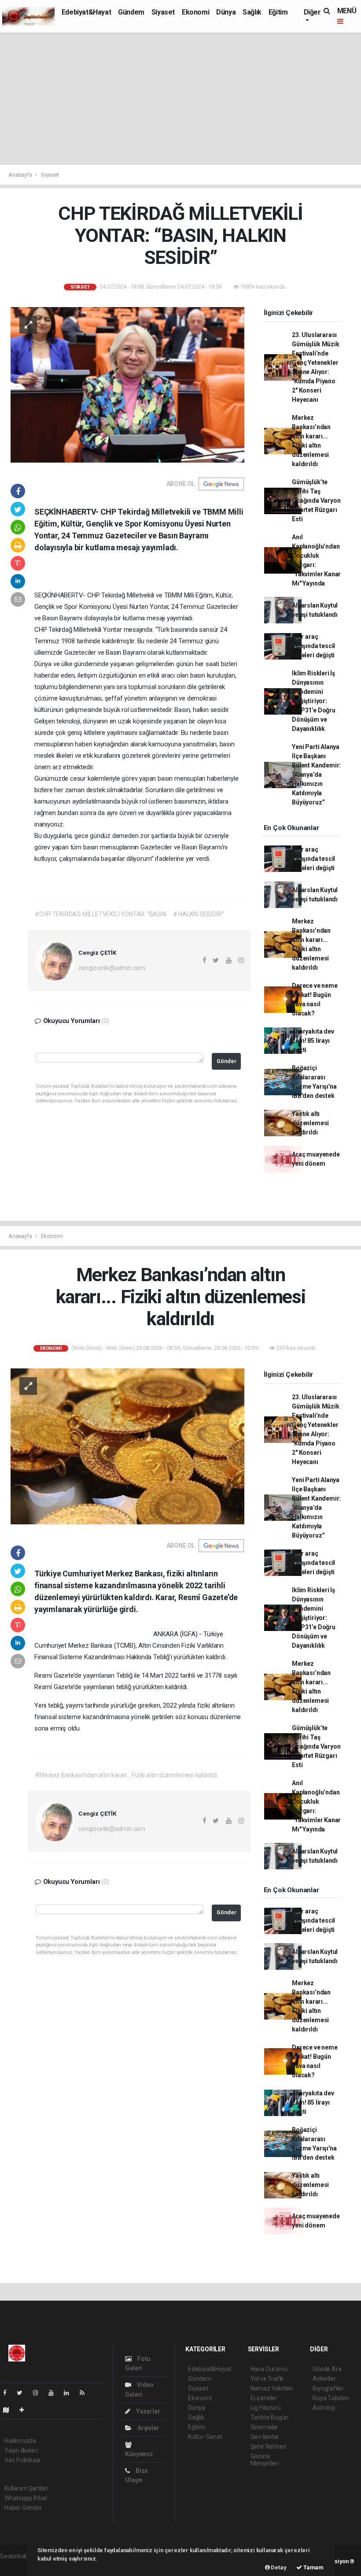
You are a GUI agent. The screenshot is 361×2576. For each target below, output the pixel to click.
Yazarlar (147, 2411)
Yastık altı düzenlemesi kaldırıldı (310, 1123)
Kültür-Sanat (205, 2437)
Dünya (226, 12)
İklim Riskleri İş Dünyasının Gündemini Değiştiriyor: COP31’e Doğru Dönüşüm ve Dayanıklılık (314, 701)
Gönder (227, 1061)
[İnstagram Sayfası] (39, 2393)
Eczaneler (264, 2398)
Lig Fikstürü (266, 2408)
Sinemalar (264, 2427)
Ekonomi (195, 12)
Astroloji (324, 2408)
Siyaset (163, 12)
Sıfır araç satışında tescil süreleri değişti (313, 646)
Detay (278, 2567)
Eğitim (278, 12)
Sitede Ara (327, 2369)
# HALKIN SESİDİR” (199, 914)
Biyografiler (328, 2388)
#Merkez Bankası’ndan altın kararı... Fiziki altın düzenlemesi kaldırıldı (126, 1775)
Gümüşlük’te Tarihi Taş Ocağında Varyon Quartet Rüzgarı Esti (316, 500)
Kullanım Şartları (26, 2488)
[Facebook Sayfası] (8, 2393)
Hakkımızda (20, 2441)
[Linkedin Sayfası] (70, 2393)
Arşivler (147, 2428)
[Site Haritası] (10, 2410)
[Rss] (86, 2393)
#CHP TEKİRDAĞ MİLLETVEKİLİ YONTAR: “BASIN (100, 914)
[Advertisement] (180, 99)
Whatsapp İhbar (26, 2498)
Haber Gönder (23, 2508)
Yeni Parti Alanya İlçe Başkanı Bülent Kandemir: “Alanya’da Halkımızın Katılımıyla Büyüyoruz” (316, 775)
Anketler (324, 2379)
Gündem (131, 12)
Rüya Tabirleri (331, 2398)
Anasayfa (21, 175)
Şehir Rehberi (269, 2446)
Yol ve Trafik (267, 2379)
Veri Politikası (22, 2460)
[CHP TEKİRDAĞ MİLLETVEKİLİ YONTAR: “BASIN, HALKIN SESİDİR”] (127, 384)
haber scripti (17, 2565)
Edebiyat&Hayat (86, 12)
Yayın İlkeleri (21, 2450)
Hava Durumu (269, 2369)
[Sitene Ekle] (25, 2410)
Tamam (313, 2567)
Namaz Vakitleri (272, 2388)
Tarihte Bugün (270, 2417)
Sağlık (252, 12)
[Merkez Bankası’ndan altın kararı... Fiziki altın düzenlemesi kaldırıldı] (127, 1446)
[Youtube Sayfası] (55, 2393)
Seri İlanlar (265, 2437)
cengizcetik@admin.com (112, 968)
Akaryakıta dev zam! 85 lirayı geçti (313, 1041)
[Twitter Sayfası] (23, 2393)
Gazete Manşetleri (265, 2460)
